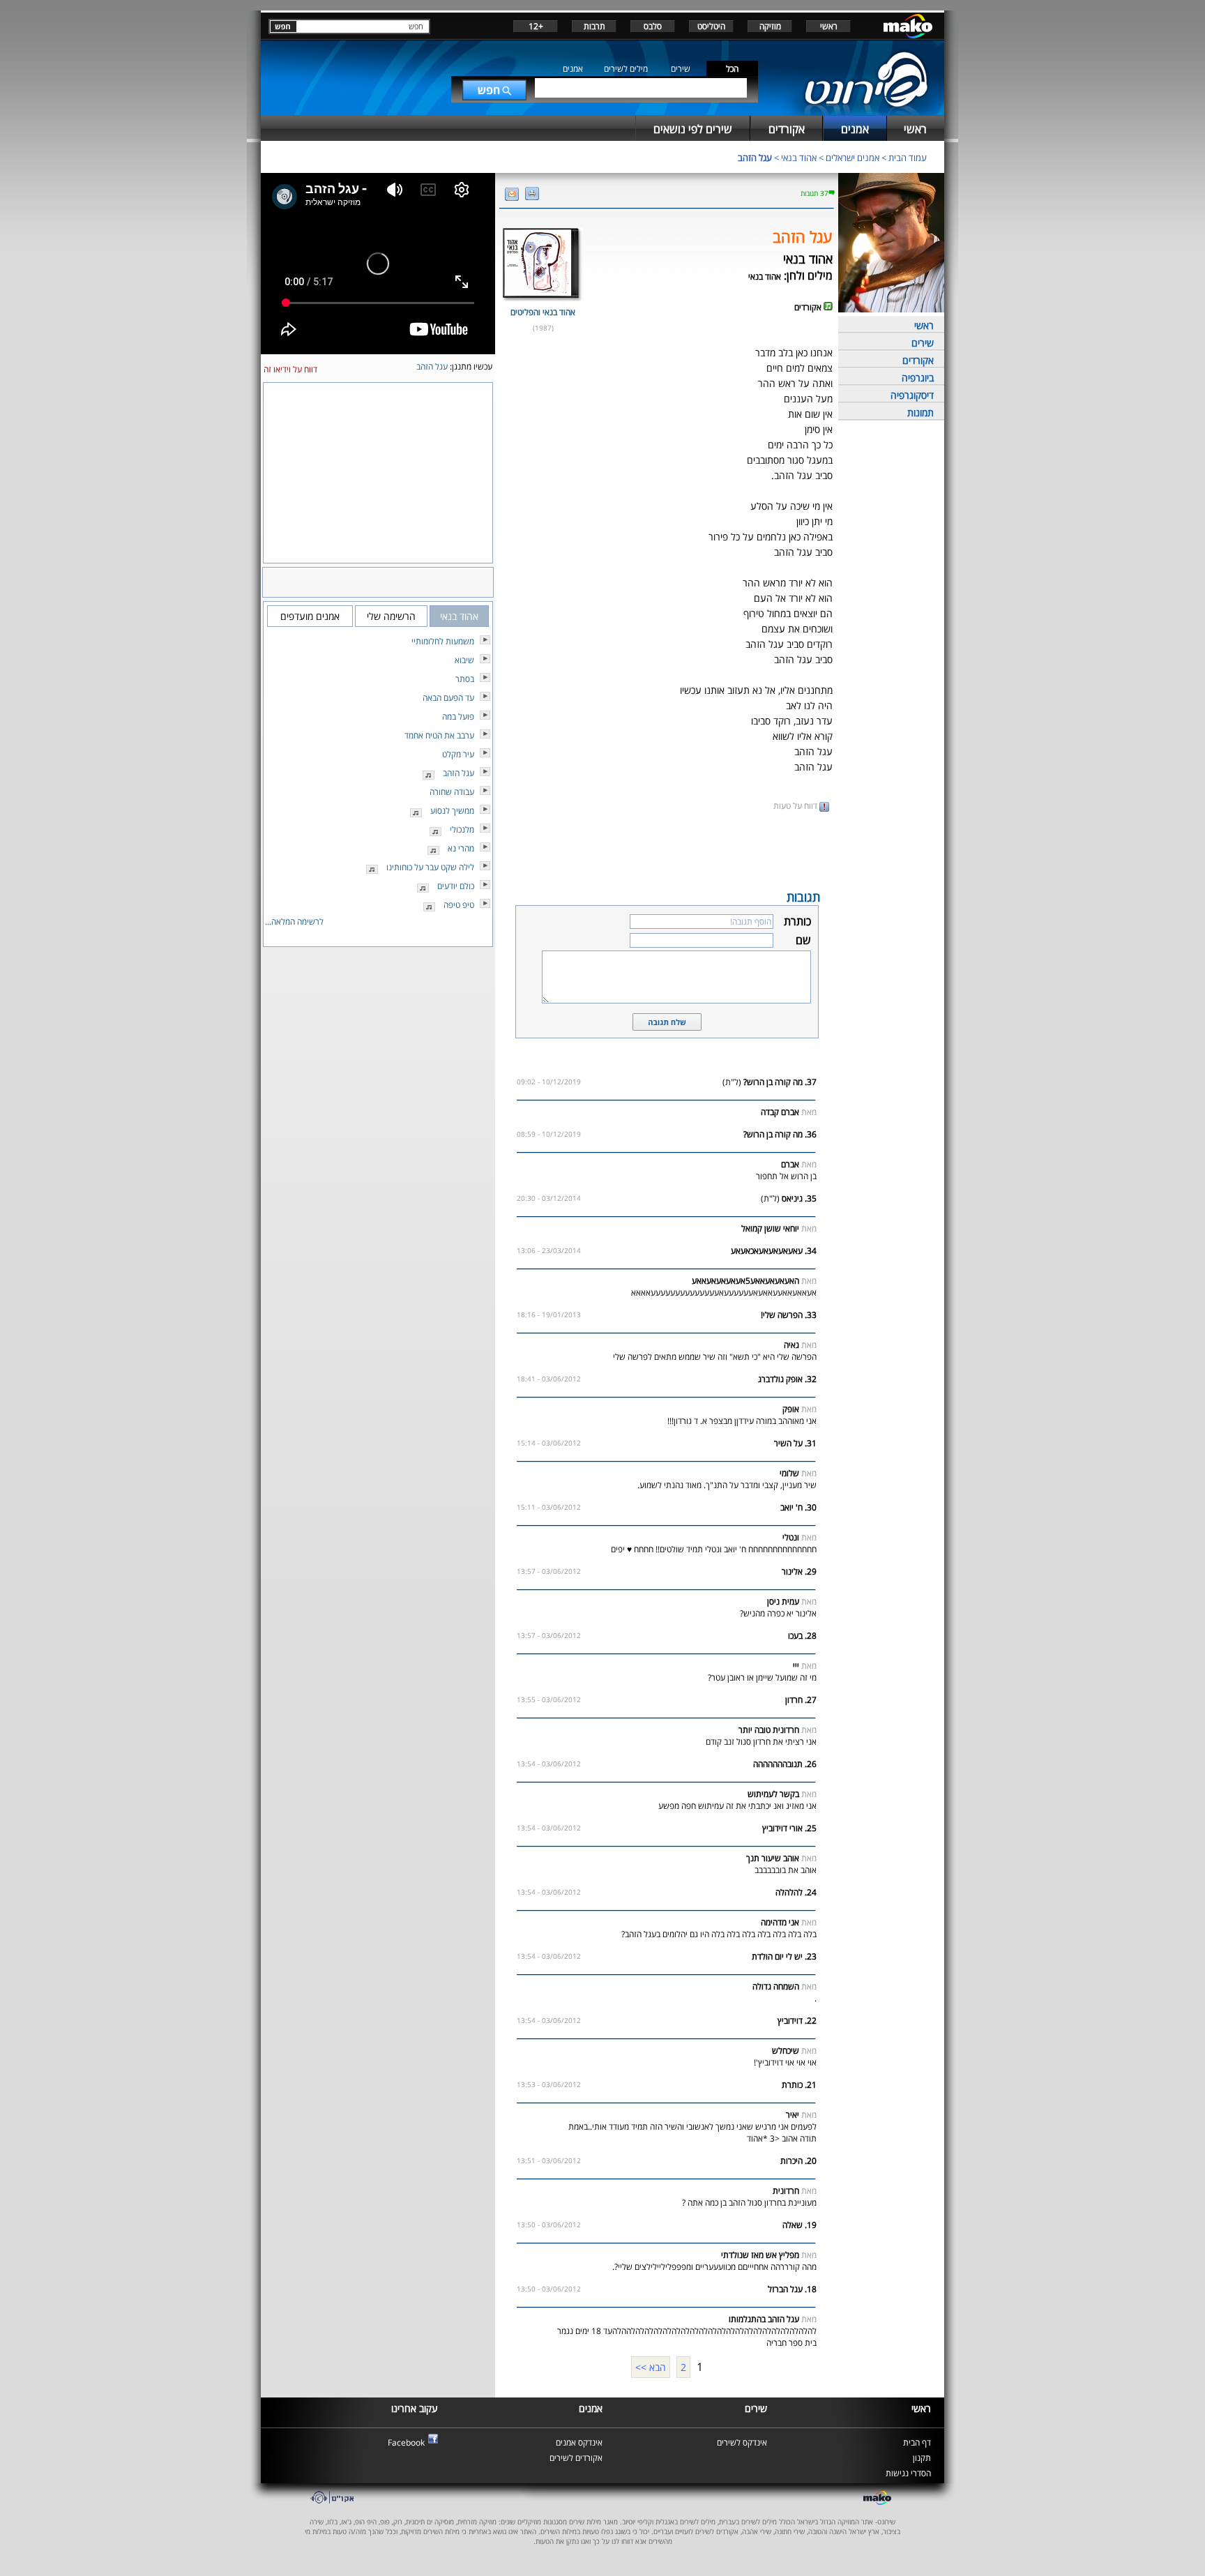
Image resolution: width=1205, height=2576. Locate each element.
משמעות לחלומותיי (443, 641)
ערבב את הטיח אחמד (439, 735)
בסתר (465, 679)
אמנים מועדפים (310, 616)
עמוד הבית (908, 158)
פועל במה (458, 717)
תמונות (920, 412)
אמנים (573, 69)
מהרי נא (461, 848)
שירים (681, 69)
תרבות (594, 26)
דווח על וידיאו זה (290, 369)
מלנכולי (462, 829)
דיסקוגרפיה (912, 395)
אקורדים (918, 360)
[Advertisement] (667, 849)
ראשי (829, 26)
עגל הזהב (755, 158)
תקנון (922, 2458)
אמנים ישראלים (852, 158)
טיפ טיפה (459, 905)
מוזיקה (770, 26)
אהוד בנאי (799, 158)
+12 (536, 26)
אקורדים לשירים (576, 2458)
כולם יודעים (456, 886)
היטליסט (711, 26)
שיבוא (464, 660)
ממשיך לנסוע (452, 811)
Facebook (406, 2442)
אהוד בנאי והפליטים (543, 312)
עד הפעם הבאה (448, 698)
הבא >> (651, 2367)
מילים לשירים (626, 69)
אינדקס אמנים (579, 2442)
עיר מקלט (458, 754)
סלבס (653, 26)
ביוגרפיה (918, 378)
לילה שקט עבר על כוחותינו (430, 867)
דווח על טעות (796, 806)
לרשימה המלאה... (294, 922)
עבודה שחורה (452, 792)
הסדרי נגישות (908, 2473)
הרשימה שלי (391, 616)
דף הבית (917, 2442)
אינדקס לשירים (742, 2442)
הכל (732, 69)
